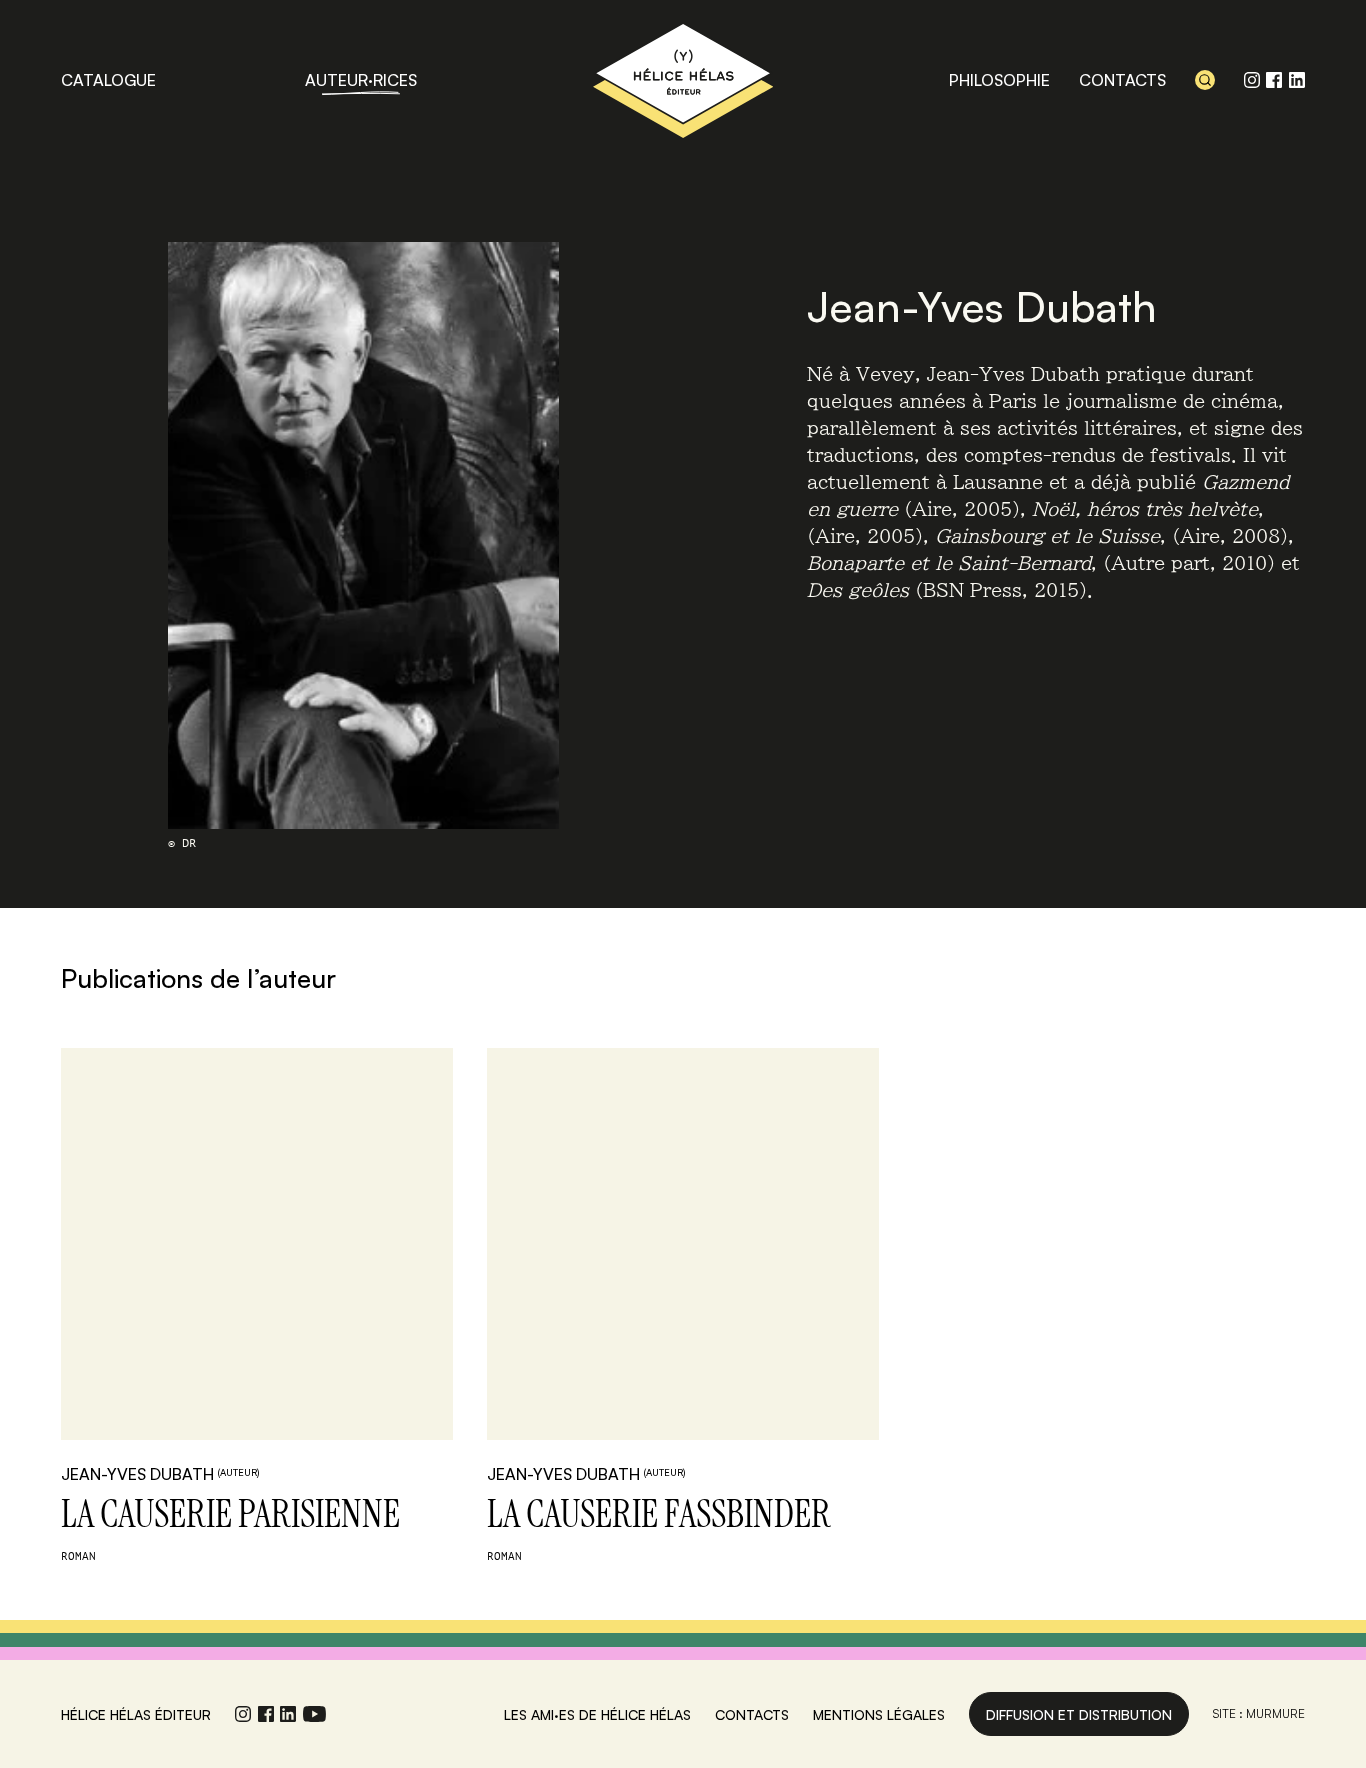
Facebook (1274, 80)
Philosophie (999, 80)
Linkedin (1297, 80)
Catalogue (108, 80)
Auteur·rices (361, 80)
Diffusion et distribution (1079, 1714)
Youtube (314, 1714)
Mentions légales (879, 1714)
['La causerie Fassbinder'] (683, 1244)
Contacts (1122, 80)
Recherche (1205, 80)
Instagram (1252, 80)
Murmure (1275, 1713)
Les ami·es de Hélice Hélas (597, 1714)
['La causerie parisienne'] (257, 1244)
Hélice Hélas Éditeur (683, 80)
